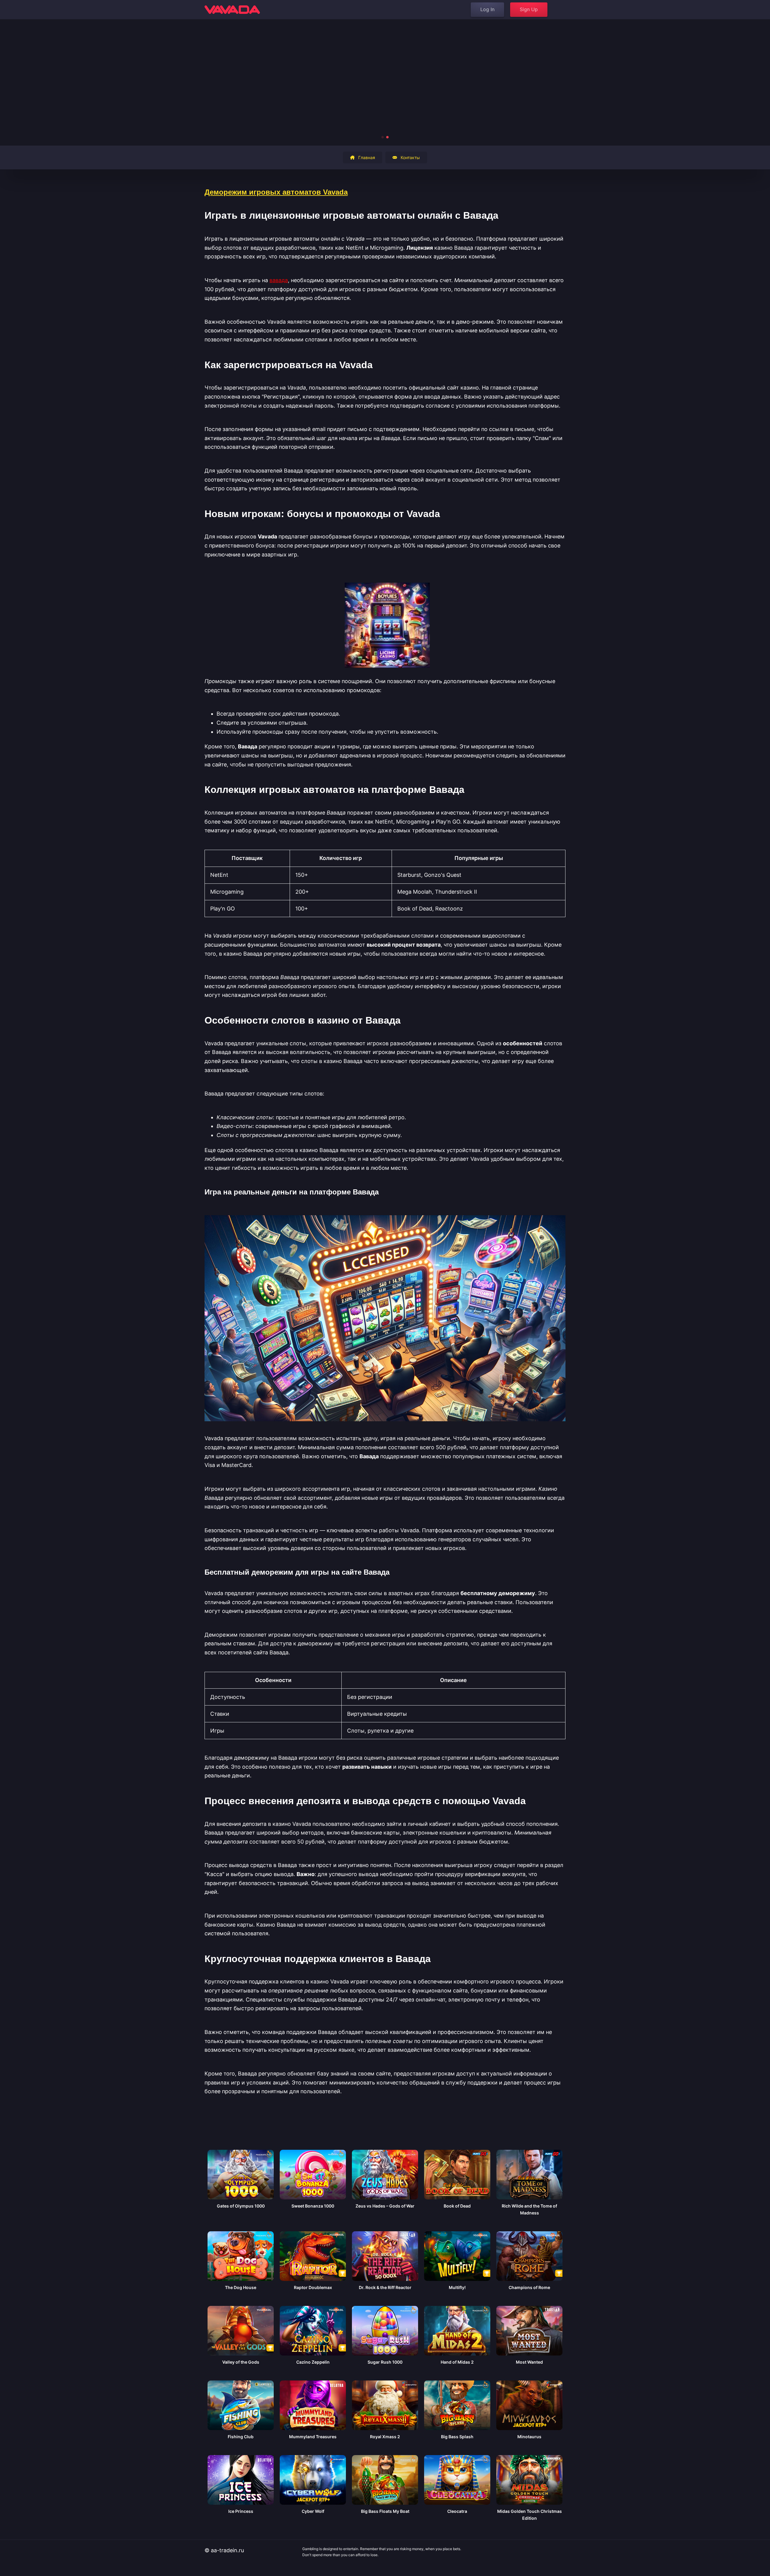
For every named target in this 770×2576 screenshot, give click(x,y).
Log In (487, 9)
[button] (383, 137)
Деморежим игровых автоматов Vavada (276, 192)
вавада (279, 280)
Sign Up (529, 9)
